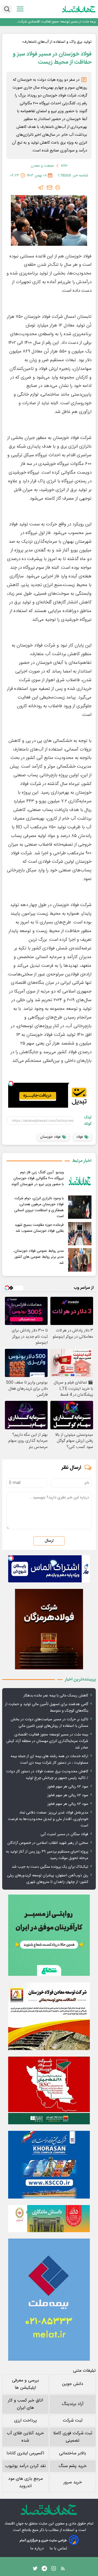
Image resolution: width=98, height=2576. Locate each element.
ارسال (49, 1541)
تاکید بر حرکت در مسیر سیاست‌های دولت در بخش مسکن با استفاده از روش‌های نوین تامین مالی (49, 1723)
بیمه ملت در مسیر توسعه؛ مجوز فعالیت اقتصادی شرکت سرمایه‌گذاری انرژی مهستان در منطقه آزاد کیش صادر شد (56, 22)
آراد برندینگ (73, 2404)
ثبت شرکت (73, 2421)
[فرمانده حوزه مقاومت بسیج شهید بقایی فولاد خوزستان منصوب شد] (80, 1234)
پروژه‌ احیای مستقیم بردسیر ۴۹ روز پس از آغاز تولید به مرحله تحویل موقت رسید (47, 1855)
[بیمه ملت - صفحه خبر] (49, 2300)
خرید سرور (73, 2482)
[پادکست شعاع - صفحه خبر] (49, 1935)
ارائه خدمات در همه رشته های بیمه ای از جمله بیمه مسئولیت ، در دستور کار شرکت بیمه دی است (49, 1760)
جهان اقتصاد (14, 2524)
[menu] (20, 9)
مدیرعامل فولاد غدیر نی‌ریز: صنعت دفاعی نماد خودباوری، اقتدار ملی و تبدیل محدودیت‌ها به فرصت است (48, 1819)
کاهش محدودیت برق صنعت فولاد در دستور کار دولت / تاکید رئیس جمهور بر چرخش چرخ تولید (47, 1775)
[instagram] (54, 2570)
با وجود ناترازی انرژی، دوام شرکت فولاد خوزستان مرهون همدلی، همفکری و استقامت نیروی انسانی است (39, 1207)
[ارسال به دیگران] (50, 188)
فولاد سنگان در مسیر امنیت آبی (64, 1834)
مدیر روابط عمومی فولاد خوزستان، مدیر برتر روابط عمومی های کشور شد (39, 1257)
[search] (7, 9)
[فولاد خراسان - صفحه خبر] (49, 2165)
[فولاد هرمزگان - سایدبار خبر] (49, 1629)
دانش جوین (73, 2384)
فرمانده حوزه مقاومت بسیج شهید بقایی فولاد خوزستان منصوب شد (39, 1228)
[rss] (63, 2570)
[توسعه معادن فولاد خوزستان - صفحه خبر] (49, 2016)
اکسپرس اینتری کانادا (25, 2453)
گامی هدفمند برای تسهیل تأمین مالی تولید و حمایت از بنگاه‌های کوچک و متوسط (47, 1708)
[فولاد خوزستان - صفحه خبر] (49, 2090)
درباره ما (37, 2548)
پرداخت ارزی (25, 2421)
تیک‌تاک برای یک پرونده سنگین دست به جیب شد (50, 1867)
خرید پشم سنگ (73, 2466)
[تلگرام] (41, 188)
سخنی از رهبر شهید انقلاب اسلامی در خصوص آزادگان (48, 1843)
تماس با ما (59, 2548)
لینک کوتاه (88, 1121)
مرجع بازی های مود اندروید (25, 2483)
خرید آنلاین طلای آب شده (25, 2437)
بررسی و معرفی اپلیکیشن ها (25, 2384)
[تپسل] (11, 1083)
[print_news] (58, 188)
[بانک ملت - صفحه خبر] (49, 2219)
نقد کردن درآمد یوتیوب (25, 2466)
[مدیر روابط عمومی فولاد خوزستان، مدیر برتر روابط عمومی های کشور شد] (80, 1260)
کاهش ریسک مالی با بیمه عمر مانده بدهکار (56, 1696)
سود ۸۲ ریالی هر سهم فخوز (68, 1787)
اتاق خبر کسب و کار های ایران (25, 2404)
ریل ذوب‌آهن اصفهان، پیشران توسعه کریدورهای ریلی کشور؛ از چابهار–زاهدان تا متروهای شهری (48, 1879)
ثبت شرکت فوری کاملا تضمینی (73, 2437)
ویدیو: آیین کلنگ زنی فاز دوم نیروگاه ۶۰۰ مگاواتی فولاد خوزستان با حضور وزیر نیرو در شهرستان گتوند (37, 1178)
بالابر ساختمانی (73, 2453)
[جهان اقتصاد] (79, 9)
